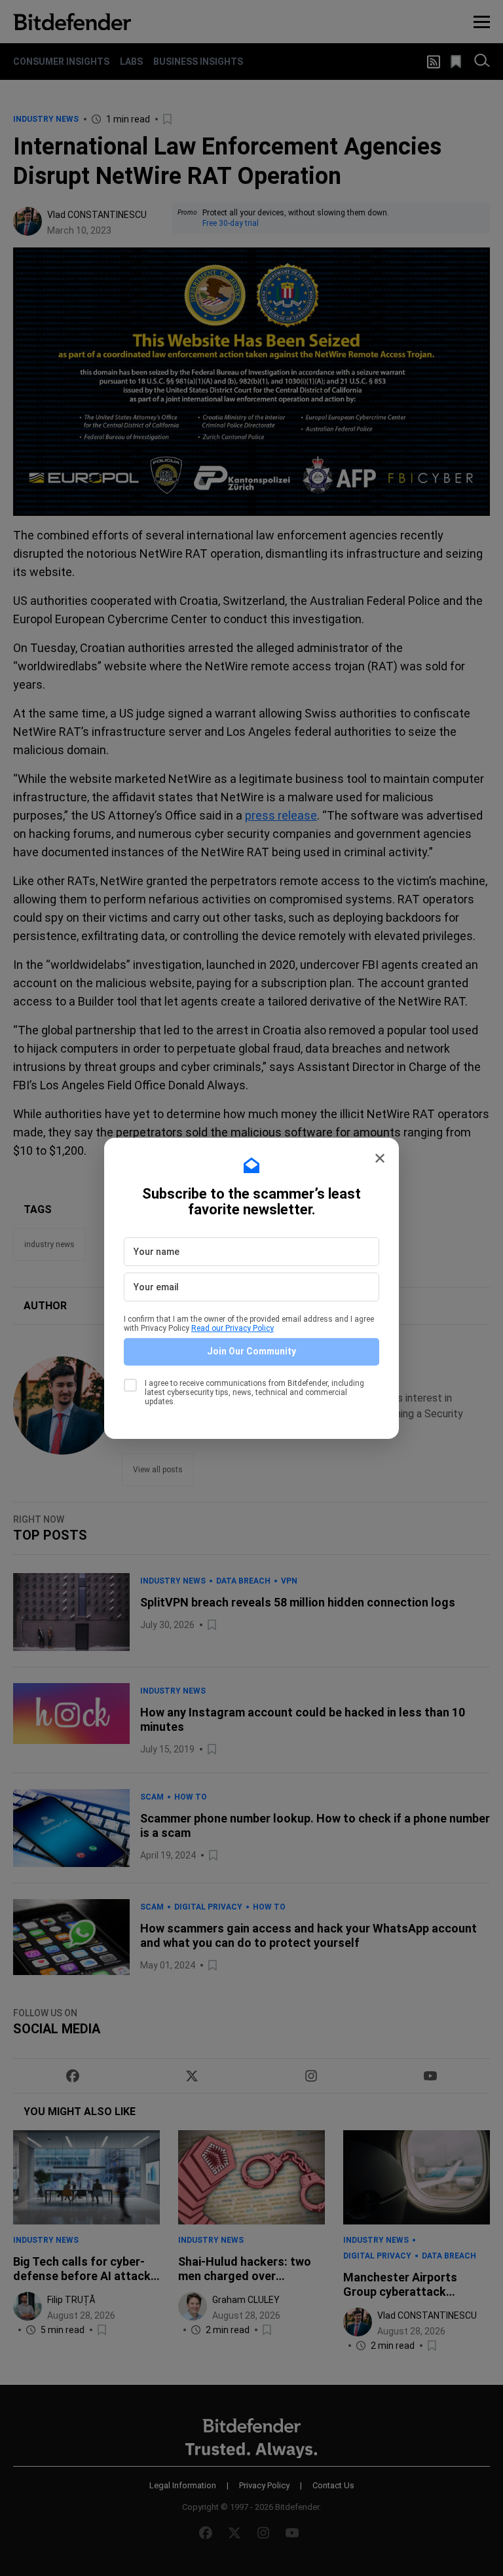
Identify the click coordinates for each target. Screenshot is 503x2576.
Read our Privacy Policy (233, 1328)
